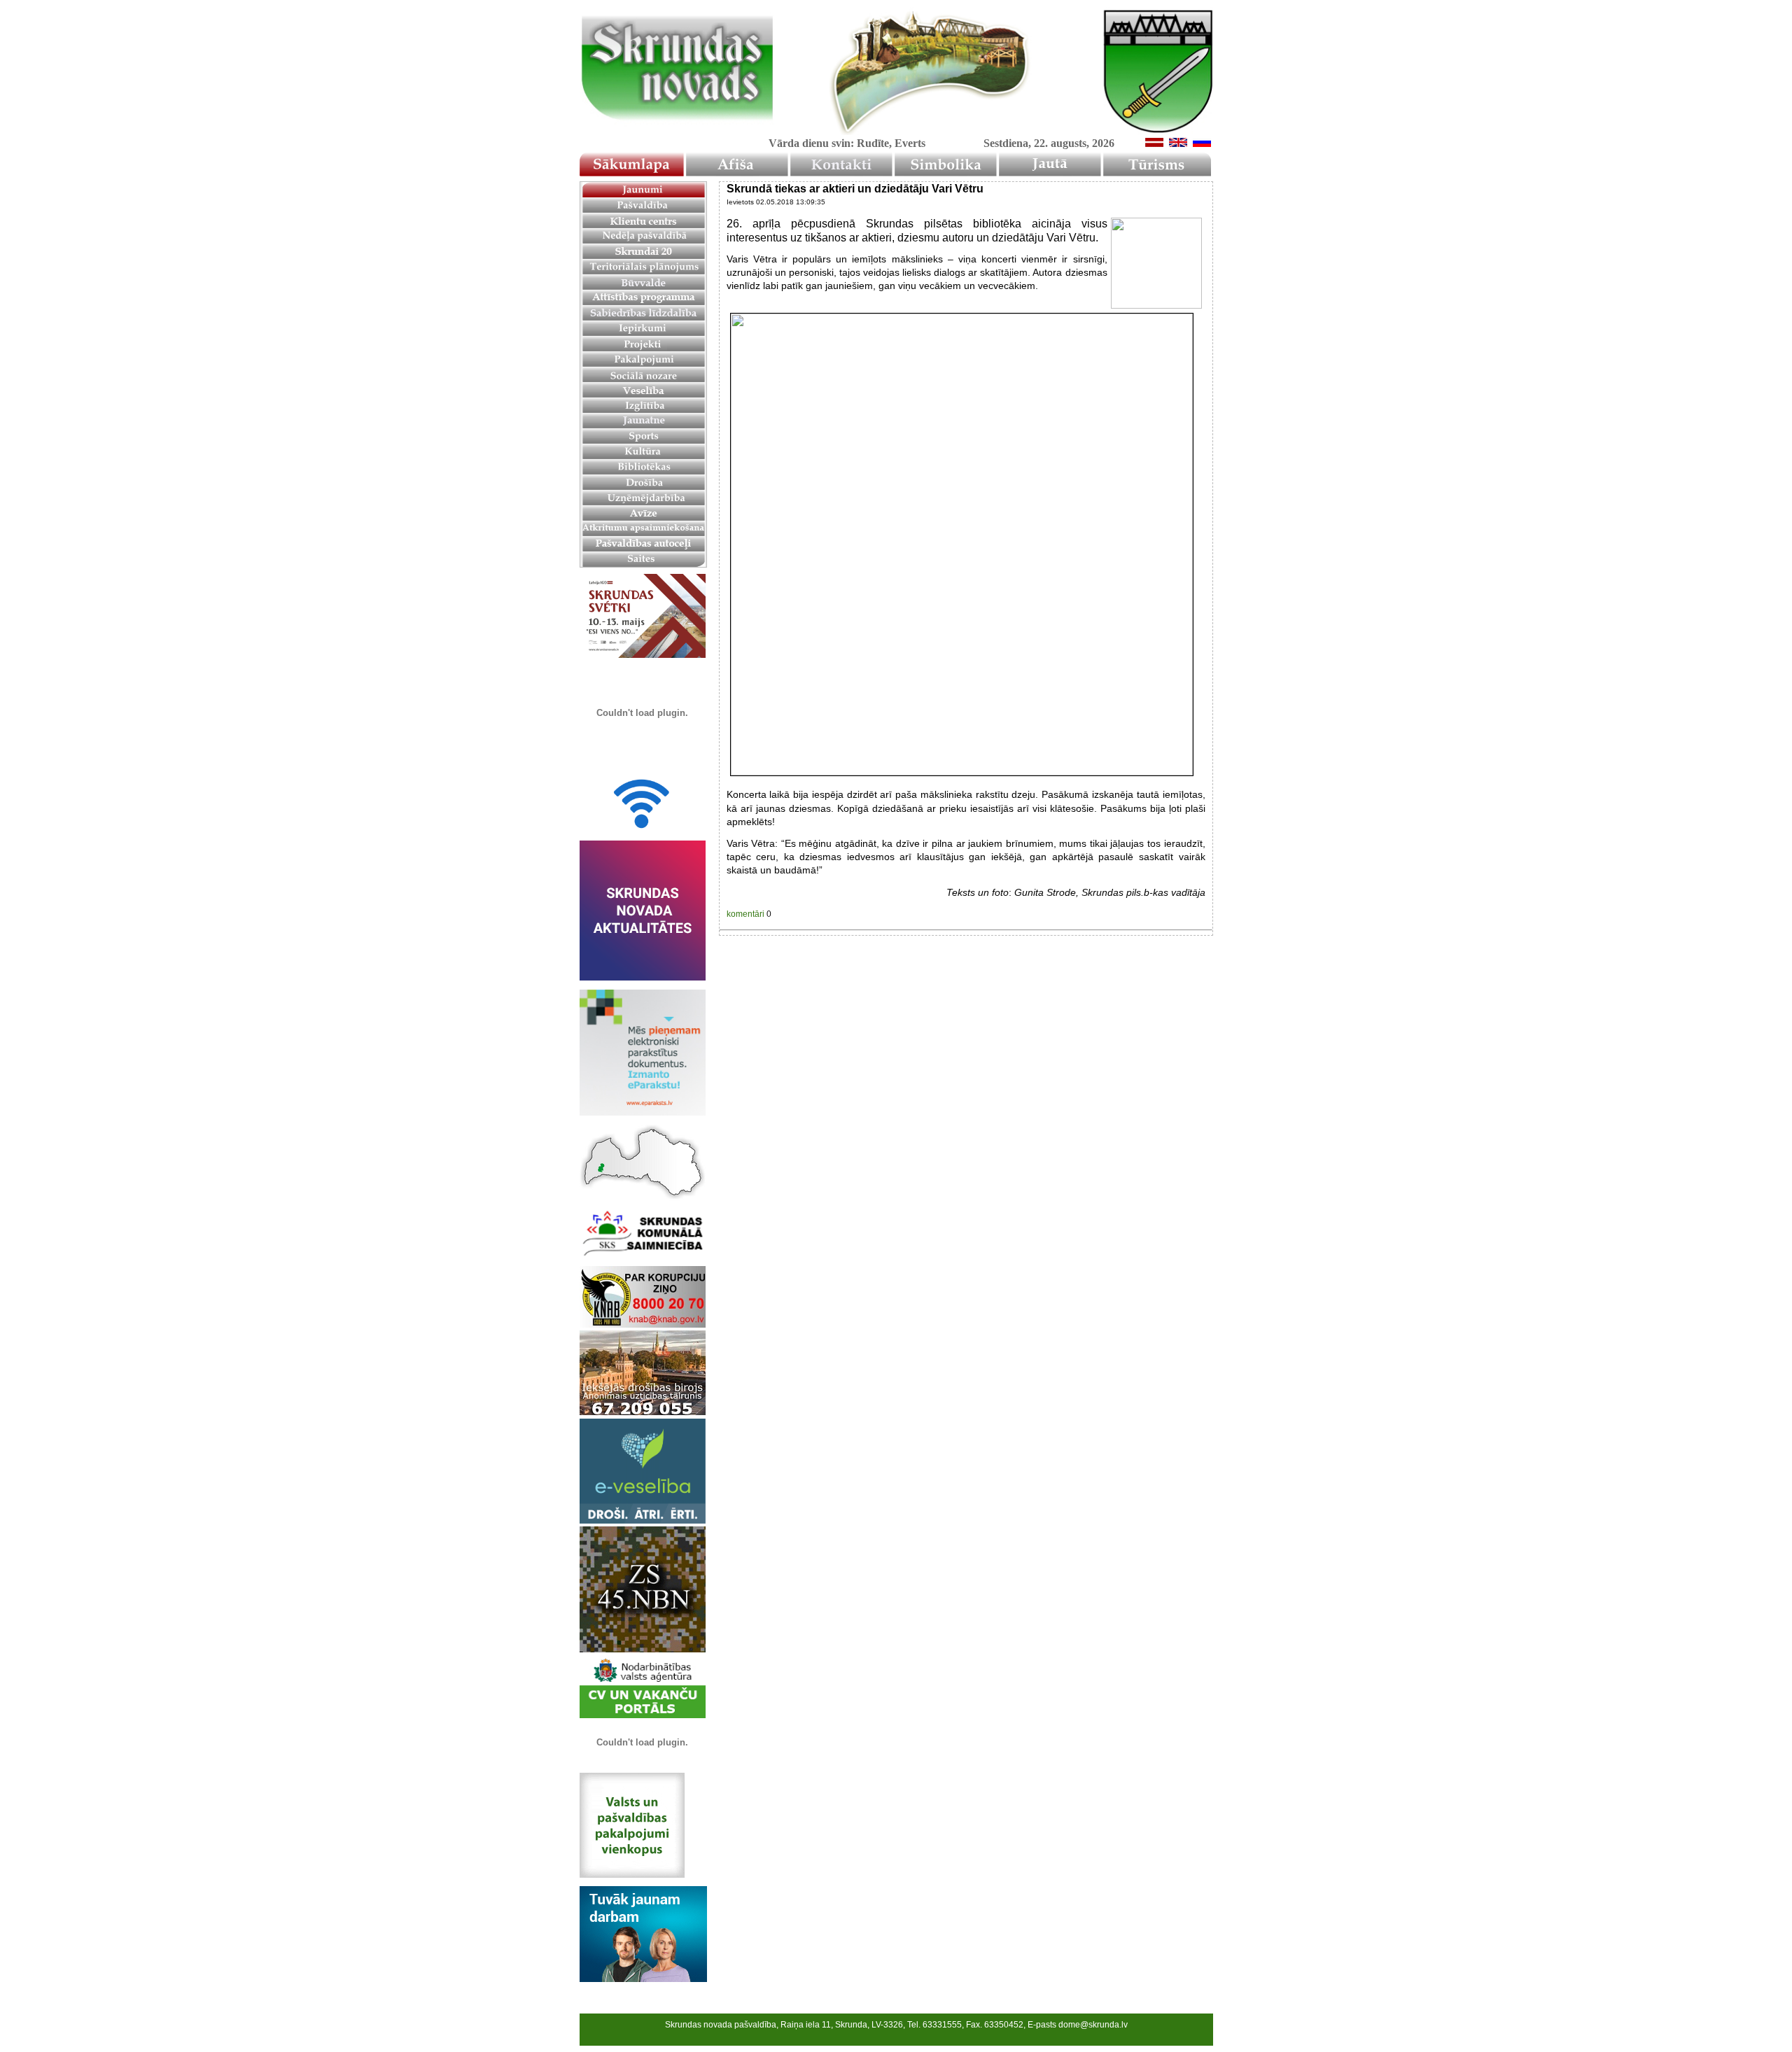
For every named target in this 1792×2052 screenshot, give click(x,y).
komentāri (745, 914)
